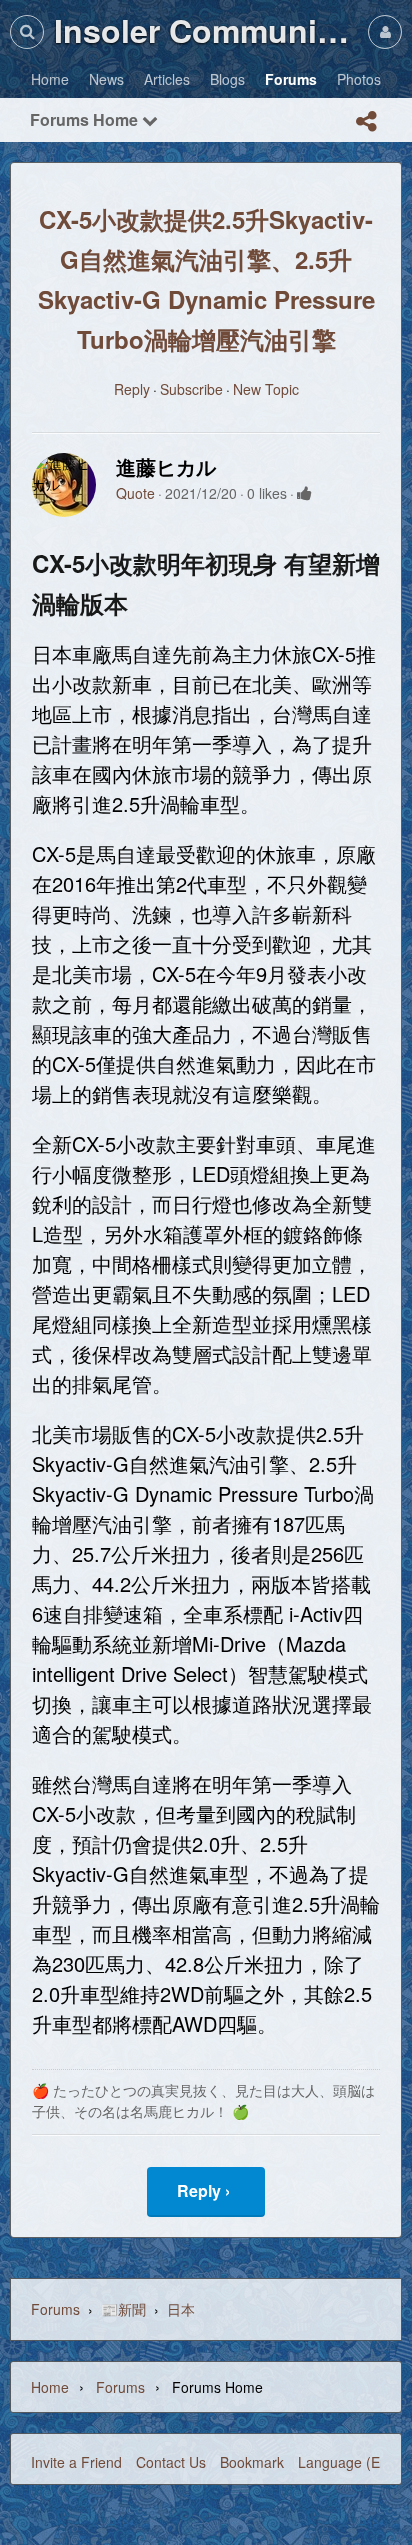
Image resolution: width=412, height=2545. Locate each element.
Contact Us (171, 2462)
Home (50, 2387)
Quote (135, 493)
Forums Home (86, 119)
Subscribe (191, 389)
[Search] (27, 31)
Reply (132, 389)
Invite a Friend (76, 2462)
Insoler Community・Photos (206, 30)
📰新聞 (123, 2309)
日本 (181, 2309)
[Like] (304, 493)
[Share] (366, 121)
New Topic (266, 389)
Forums (55, 2309)
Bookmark (252, 2462)
